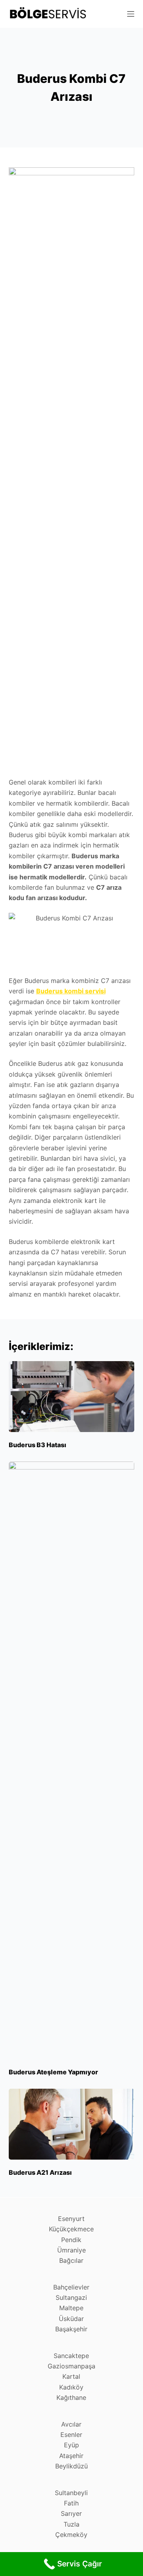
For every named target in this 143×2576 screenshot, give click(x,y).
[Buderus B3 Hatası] (72, 1397)
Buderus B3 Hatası (38, 1445)
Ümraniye (71, 2250)
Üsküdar (71, 2319)
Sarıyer (71, 2513)
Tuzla (71, 2524)
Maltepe (71, 2308)
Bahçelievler (71, 2287)
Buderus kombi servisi (71, 991)
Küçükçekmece (71, 2229)
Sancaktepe (71, 2356)
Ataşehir (71, 2456)
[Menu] (131, 14)
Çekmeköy (71, 2535)
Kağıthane (71, 2397)
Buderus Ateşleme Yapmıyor (53, 2072)
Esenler (71, 2435)
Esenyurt (71, 2219)
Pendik (71, 2240)
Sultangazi (71, 2297)
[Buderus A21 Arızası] (72, 2124)
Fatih (71, 2503)
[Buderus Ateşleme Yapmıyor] (72, 1760)
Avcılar (71, 2424)
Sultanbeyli (71, 2493)
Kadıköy (71, 2387)
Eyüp (71, 2445)
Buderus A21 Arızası (40, 2172)
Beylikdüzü (71, 2466)
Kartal (71, 2376)
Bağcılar (71, 2260)
